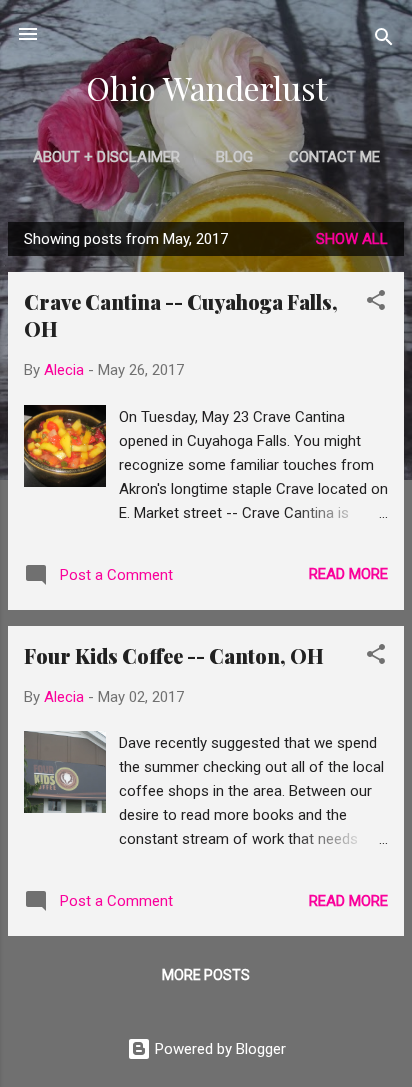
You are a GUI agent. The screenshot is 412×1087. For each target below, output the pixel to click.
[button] (376, 303)
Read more (348, 574)
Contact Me (334, 157)
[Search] (384, 40)
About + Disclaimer (106, 157)
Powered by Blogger (218, 1049)
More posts (206, 975)
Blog (234, 157)
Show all (352, 239)
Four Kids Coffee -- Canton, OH (174, 655)
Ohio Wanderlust (206, 87)
